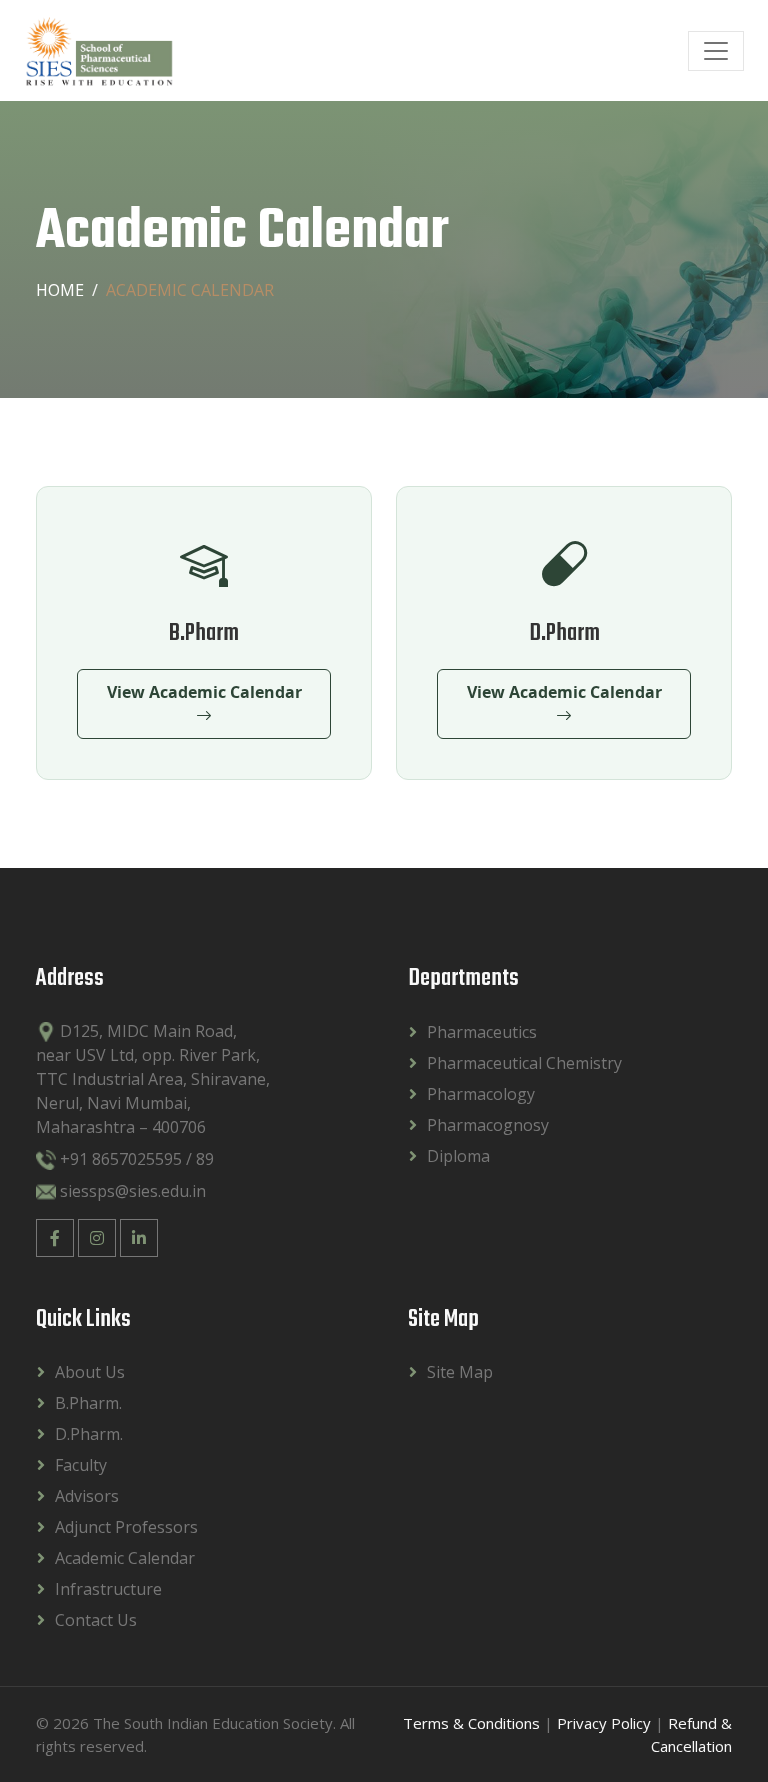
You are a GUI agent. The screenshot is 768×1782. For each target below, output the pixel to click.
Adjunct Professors (126, 1527)
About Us (90, 1372)
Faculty (81, 1465)
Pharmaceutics (482, 1032)
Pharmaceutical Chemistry (524, 1063)
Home (60, 290)
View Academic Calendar (204, 692)
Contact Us (96, 1620)
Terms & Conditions (471, 1723)
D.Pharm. (89, 1434)
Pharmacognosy (488, 1125)
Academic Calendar (125, 1558)
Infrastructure (108, 1589)
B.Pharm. (88, 1403)
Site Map (460, 1372)
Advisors (87, 1496)
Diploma (458, 1156)
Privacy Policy (604, 1723)
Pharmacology (481, 1094)
